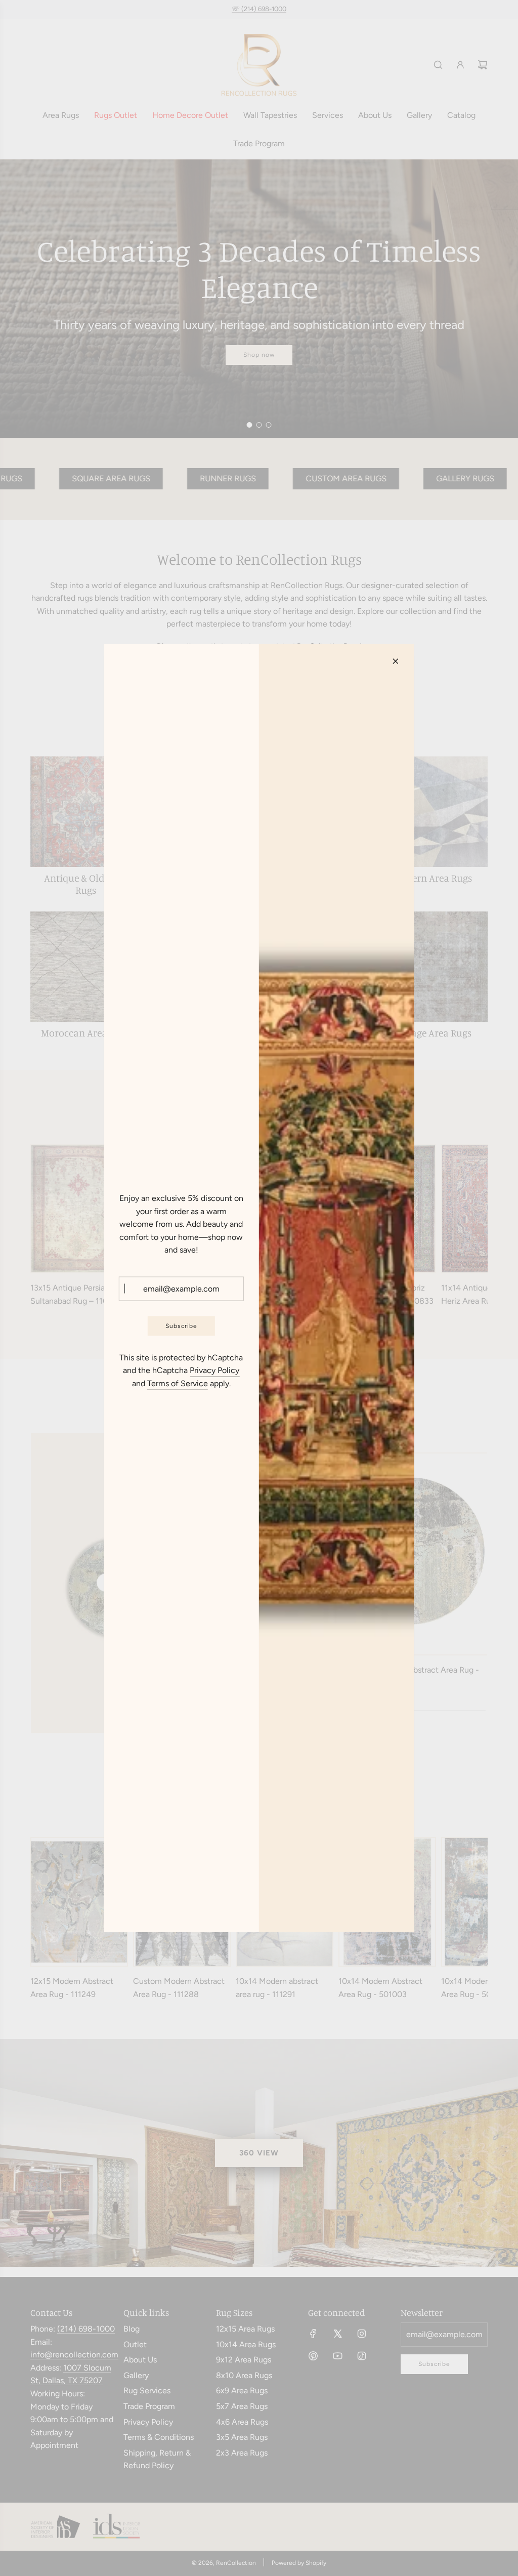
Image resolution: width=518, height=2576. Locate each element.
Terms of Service (178, 1383)
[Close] (396, 661)
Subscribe (181, 1325)
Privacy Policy (214, 1370)
